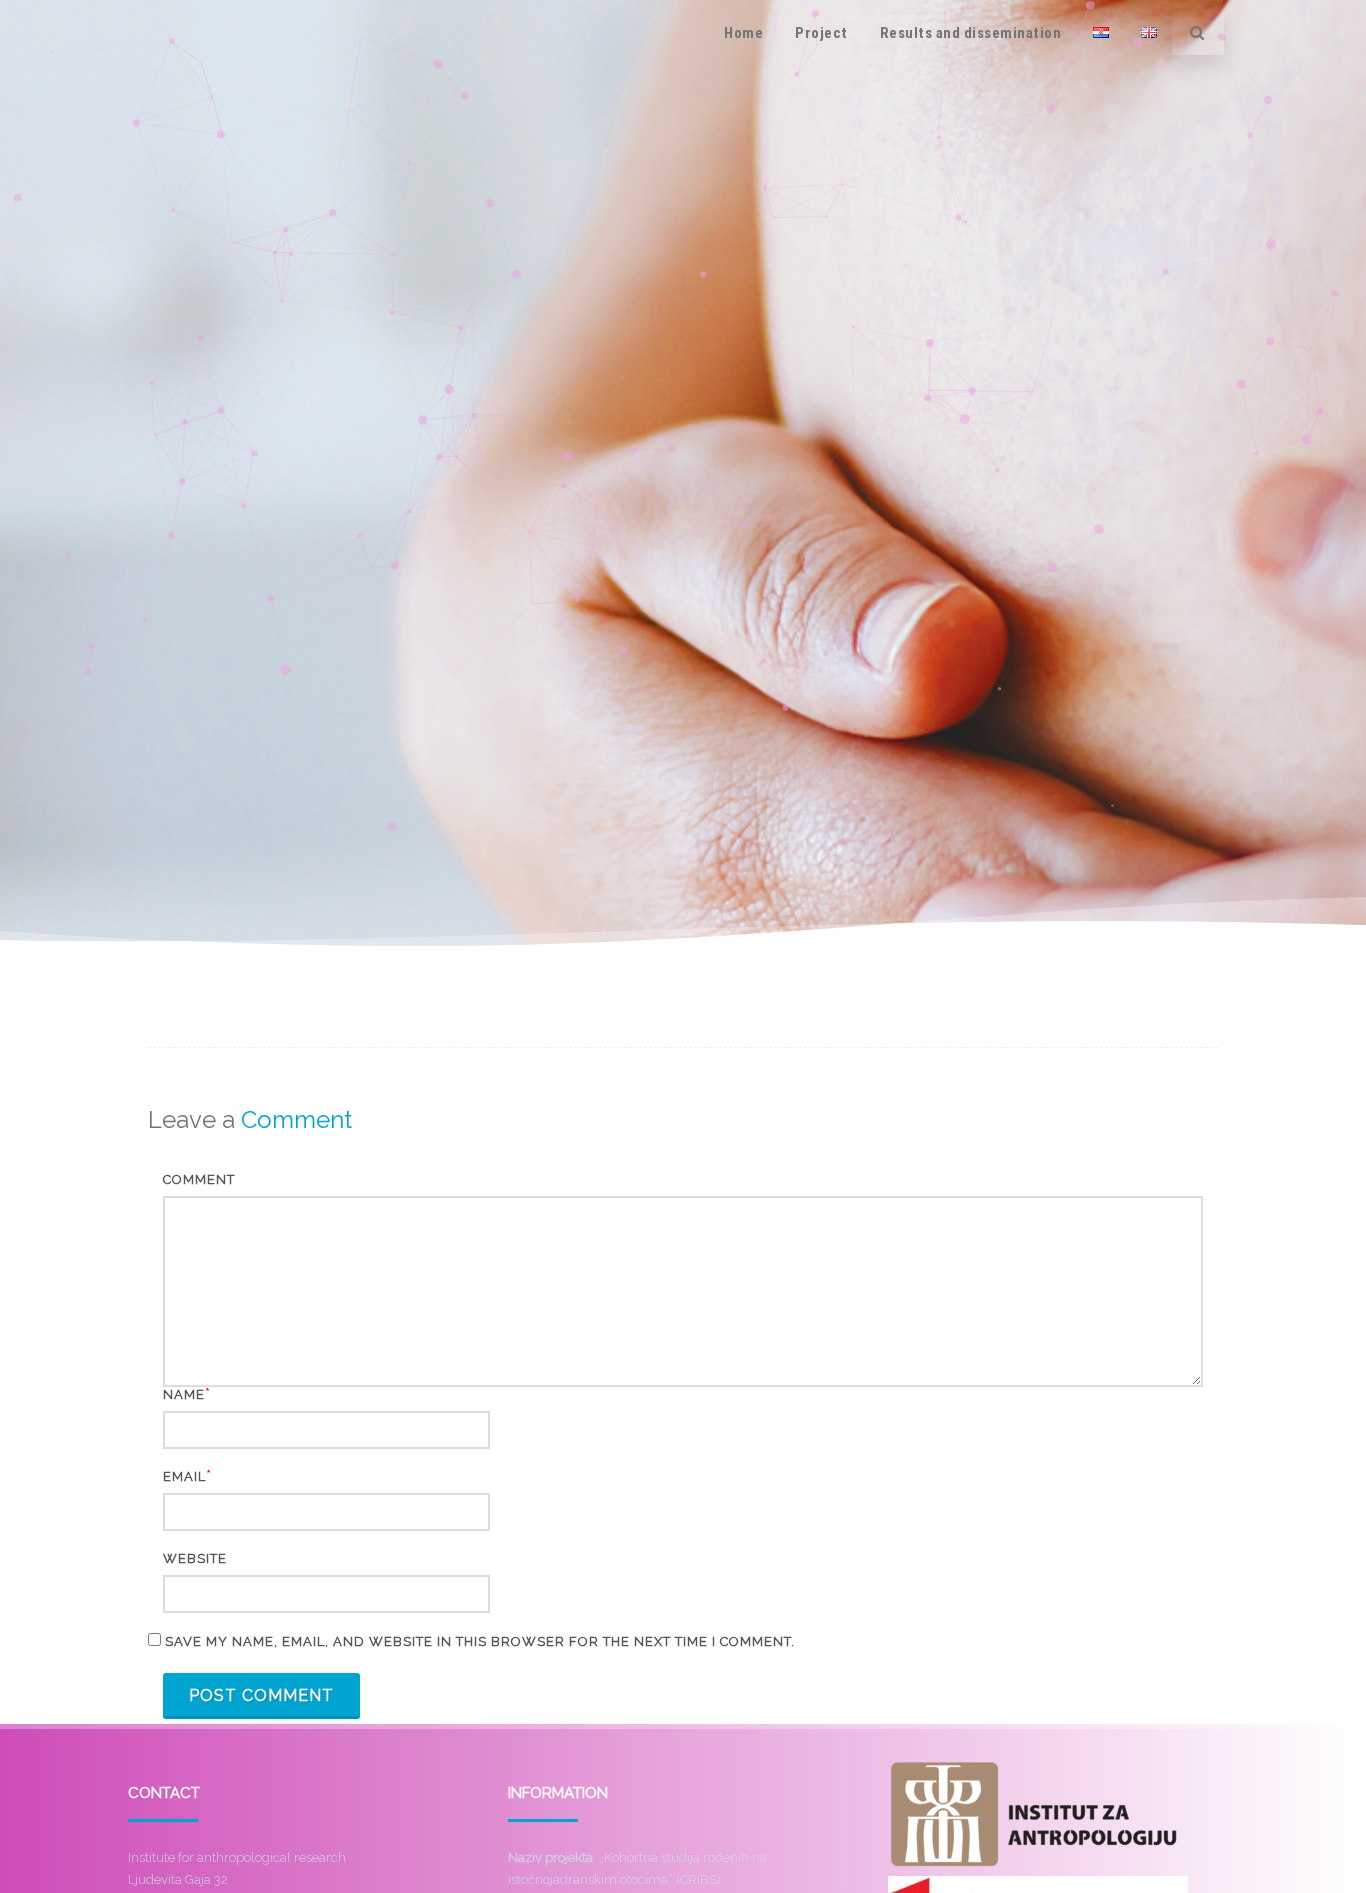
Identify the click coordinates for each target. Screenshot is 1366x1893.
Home (743, 33)
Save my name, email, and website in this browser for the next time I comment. (480, 1641)
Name (184, 1394)
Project (821, 33)
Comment (199, 1179)
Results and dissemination (971, 33)
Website (195, 1558)
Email (184, 1476)
